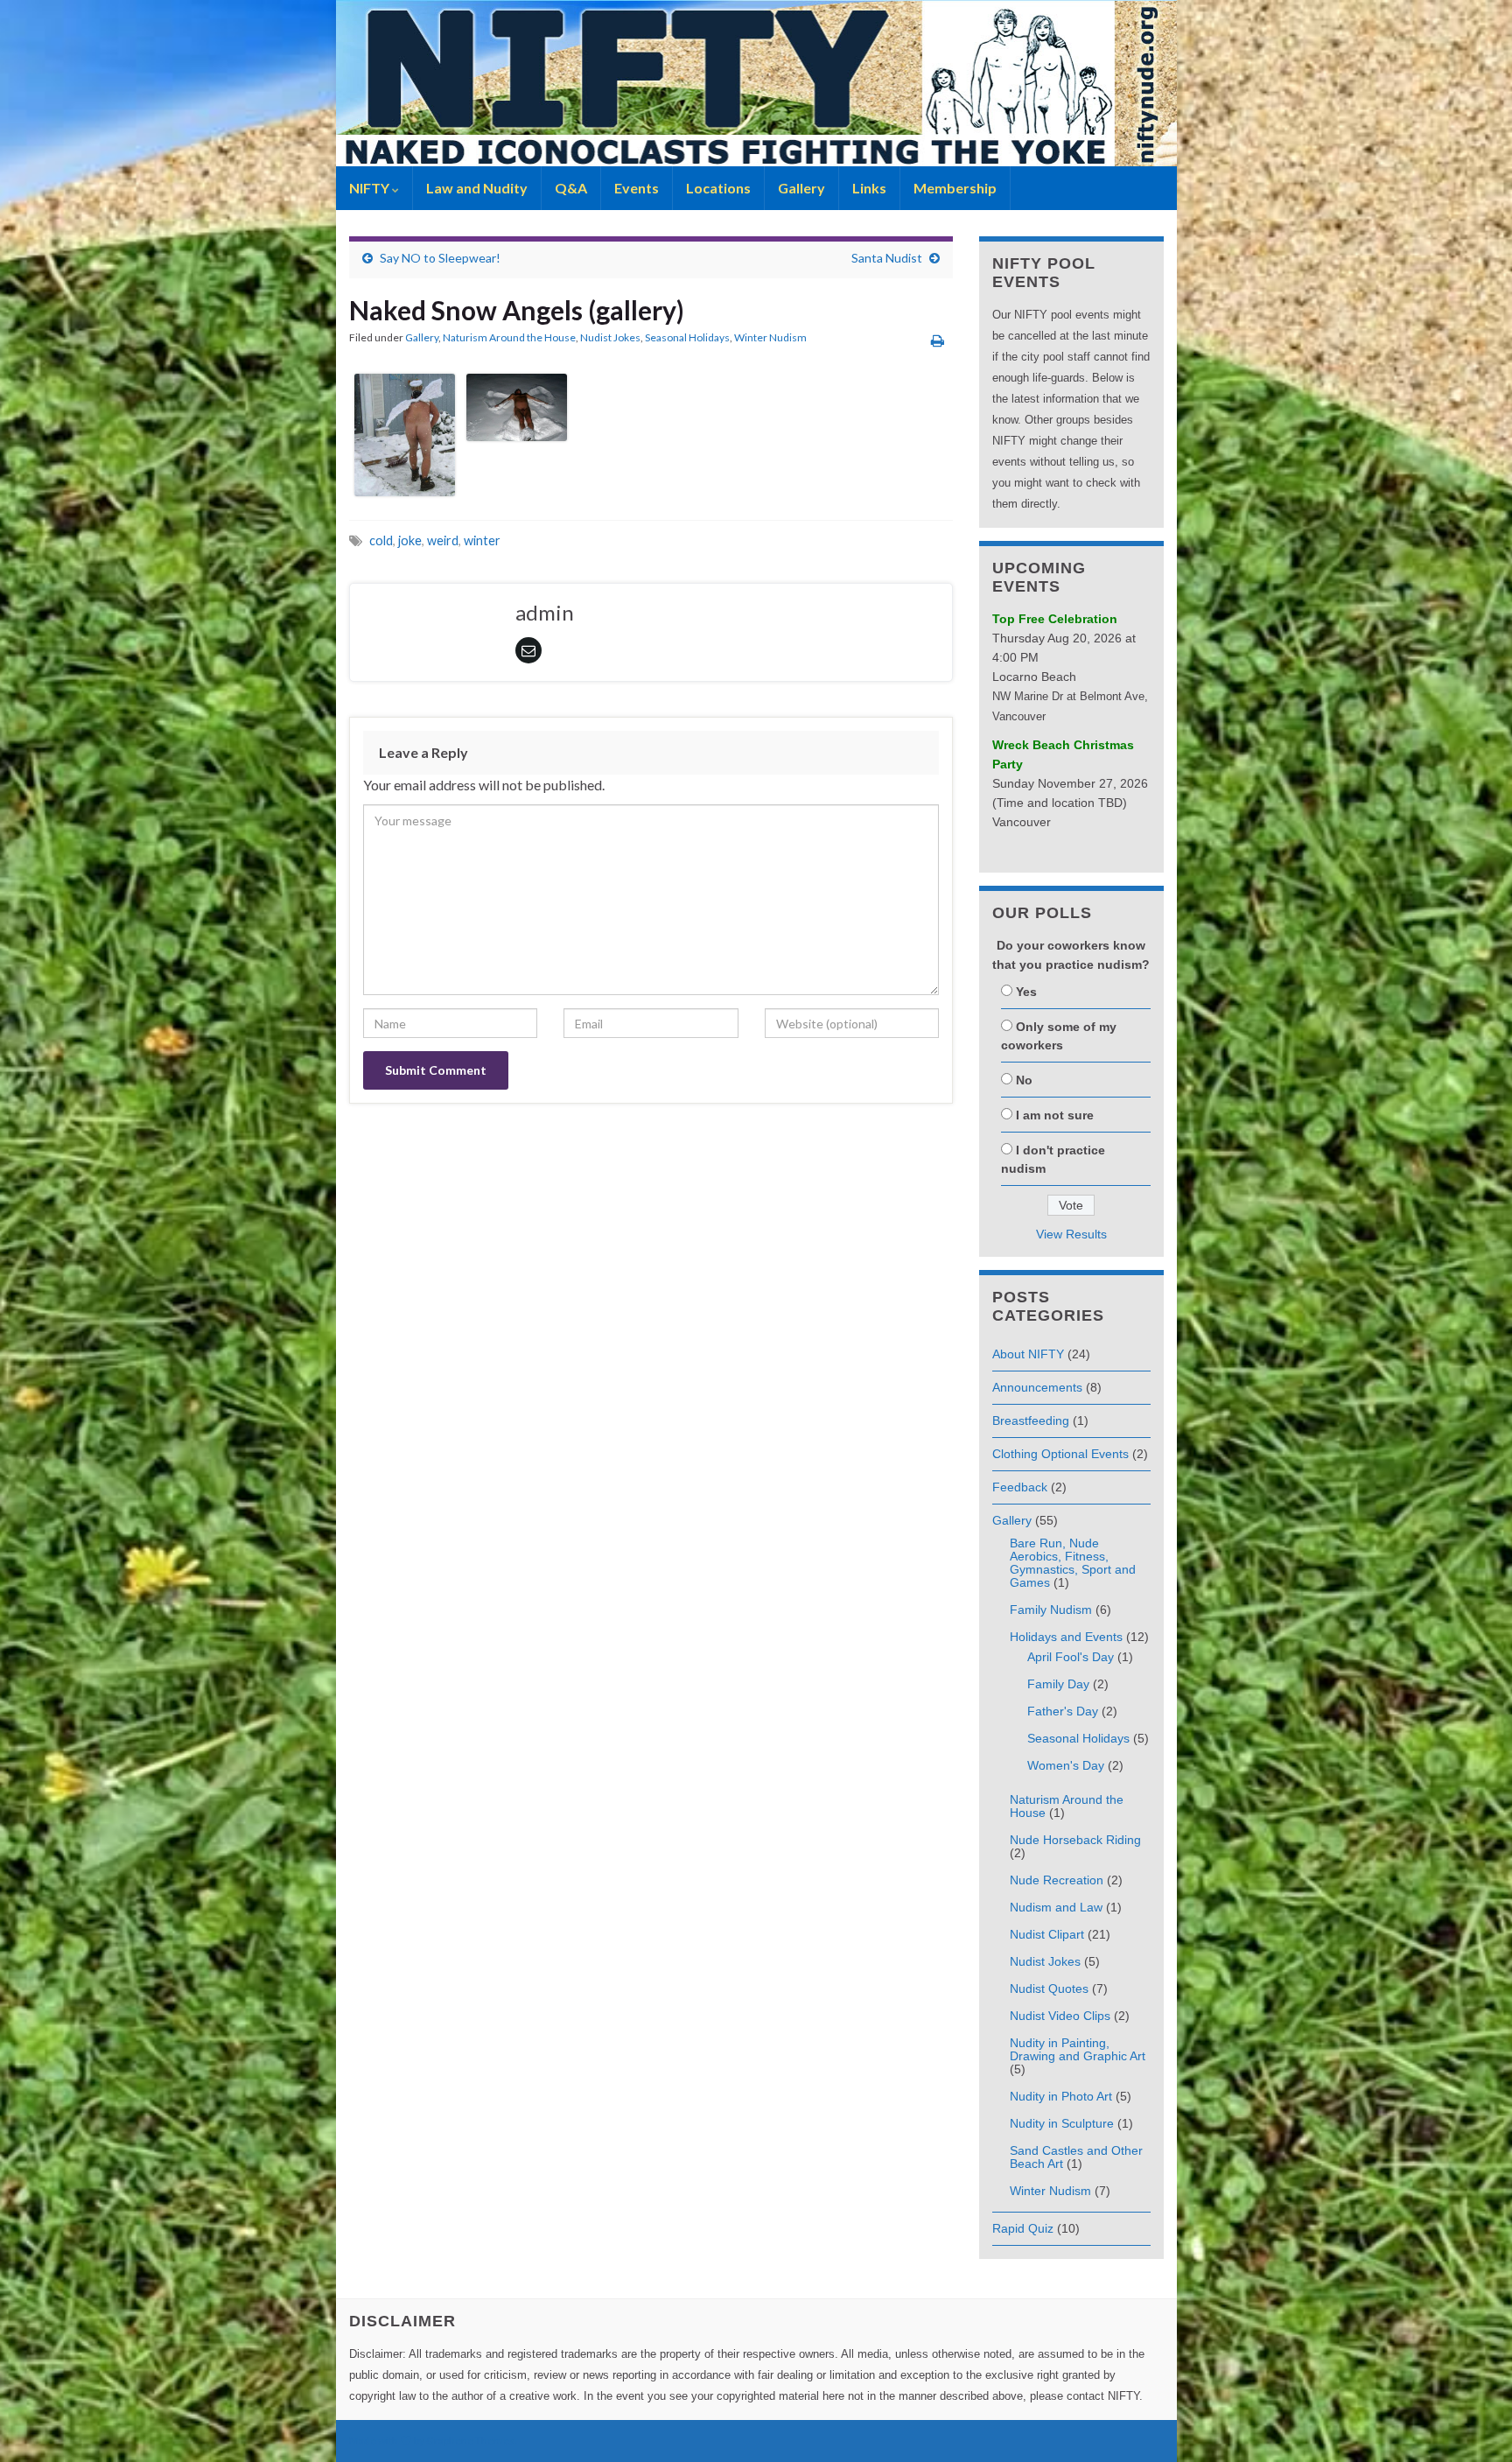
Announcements (1037, 1387)
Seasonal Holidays (687, 337)
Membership (955, 188)
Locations (718, 188)
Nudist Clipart (1047, 1934)
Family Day (1058, 1684)
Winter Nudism (770, 337)
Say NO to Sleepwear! (440, 258)
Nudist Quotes (1049, 1989)
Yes (1026, 992)
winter (482, 540)
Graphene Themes (470, 2441)
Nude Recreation (1057, 1880)
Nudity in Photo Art (1061, 2096)
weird (443, 540)
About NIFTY (1028, 1354)
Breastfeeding (1031, 1420)
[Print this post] (938, 340)
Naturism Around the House (509, 337)
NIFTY (371, 188)
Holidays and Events (1066, 1637)
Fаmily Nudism (1051, 1610)
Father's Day (1063, 1711)
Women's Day (1066, 1765)
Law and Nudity (477, 188)
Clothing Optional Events (1060, 1454)
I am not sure (1055, 1115)
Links (869, 188)
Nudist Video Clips (1060, 2016)
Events (637, 188)
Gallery (801, 188)
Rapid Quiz (1023, 2228)
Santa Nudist (887, 258)
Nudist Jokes (610, 337)
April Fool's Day (1071, 1657)
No (1024, 1080)
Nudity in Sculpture (1062, 2123)
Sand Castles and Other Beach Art (1076, 2157)
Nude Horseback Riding (1075, 1840)
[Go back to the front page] (756, 83)
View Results (1071, 1234)
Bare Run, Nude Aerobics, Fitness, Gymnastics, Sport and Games (1073, 1563)
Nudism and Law (1056, 1907)
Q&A (571, 188)
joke (410, 540)
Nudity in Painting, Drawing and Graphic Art (1078, 2049)
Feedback (1020, 1487)
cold (381, 540)
